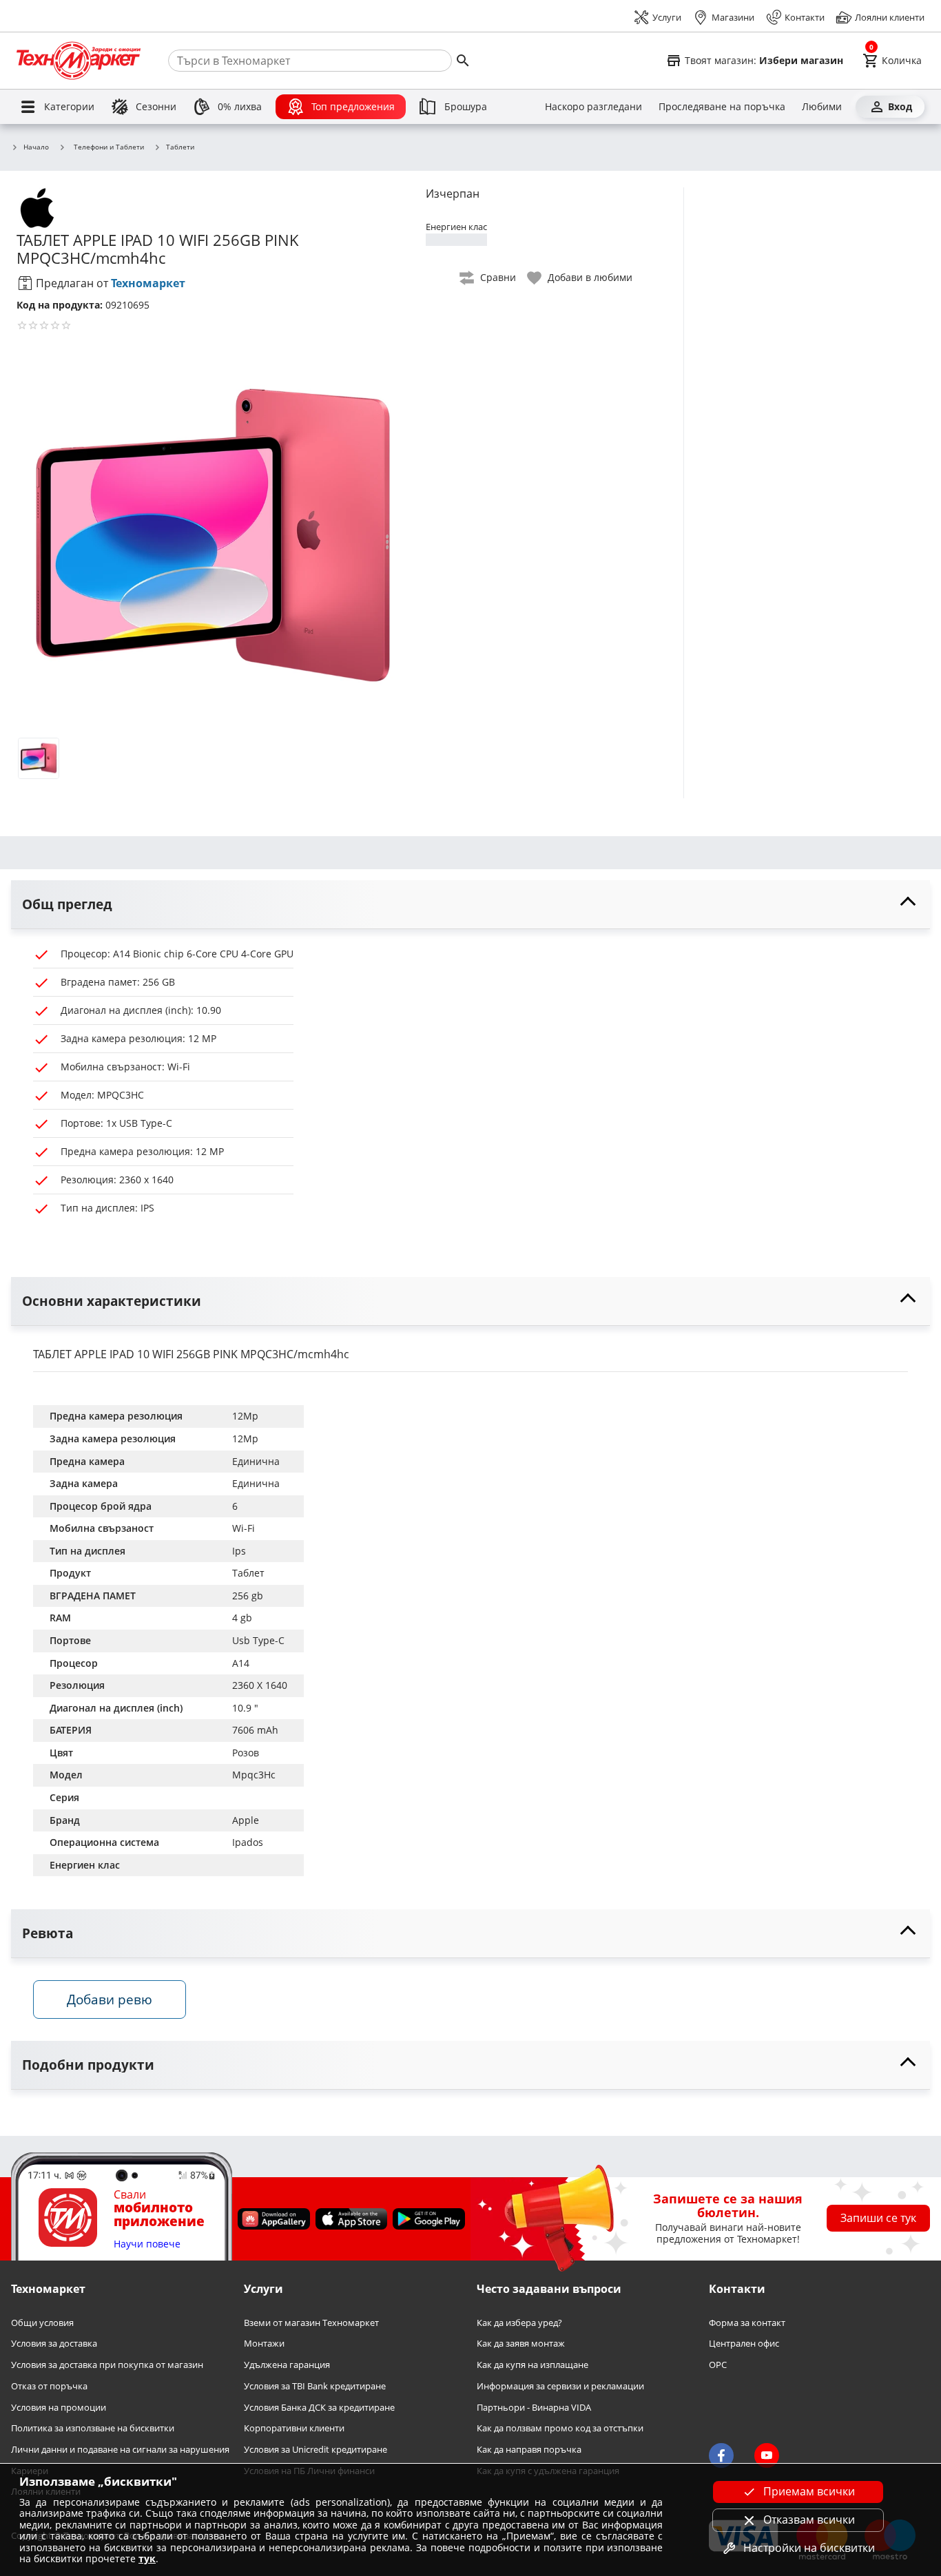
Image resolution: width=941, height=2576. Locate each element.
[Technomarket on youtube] (767, 2455)
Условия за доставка (54, 2344)
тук (147, 2558)
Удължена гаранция (287, 2365)
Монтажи (264, 2344)
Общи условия (42, 2323)
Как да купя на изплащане (532, 2365)
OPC (718, 2365)
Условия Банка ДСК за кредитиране (319, 2407)
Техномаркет (148, 283)
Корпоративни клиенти (294, 2428)
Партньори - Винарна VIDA (534, 2407)
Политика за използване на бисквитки (93, 2428)
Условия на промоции (59, 2407)
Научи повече (147, 2244)
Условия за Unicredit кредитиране (316, 2450)
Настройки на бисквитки (809, 2548)
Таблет (248, 1573)
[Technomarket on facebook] (721, 2455)
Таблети (180, 147)
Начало (36, 147)
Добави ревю (110, 1999)
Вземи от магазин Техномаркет (311, 2323)
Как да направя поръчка (529, 2450)
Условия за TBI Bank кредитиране (315, 2386)
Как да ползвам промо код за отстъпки (560, 2428)
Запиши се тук (878, 2218)
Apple (246, 1820)
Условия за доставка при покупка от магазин (107, 2365)
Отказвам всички (809, 2520)
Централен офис (744, 2344)
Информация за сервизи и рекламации (560, 2386)
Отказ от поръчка (49, 2386)
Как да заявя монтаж (521, 2344)
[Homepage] (79, 61)
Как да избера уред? (519, 2323)
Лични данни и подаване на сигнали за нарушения (120, 2450)
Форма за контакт (747, 2323)
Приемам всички (809, 2491)
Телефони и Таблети (109, 147)
